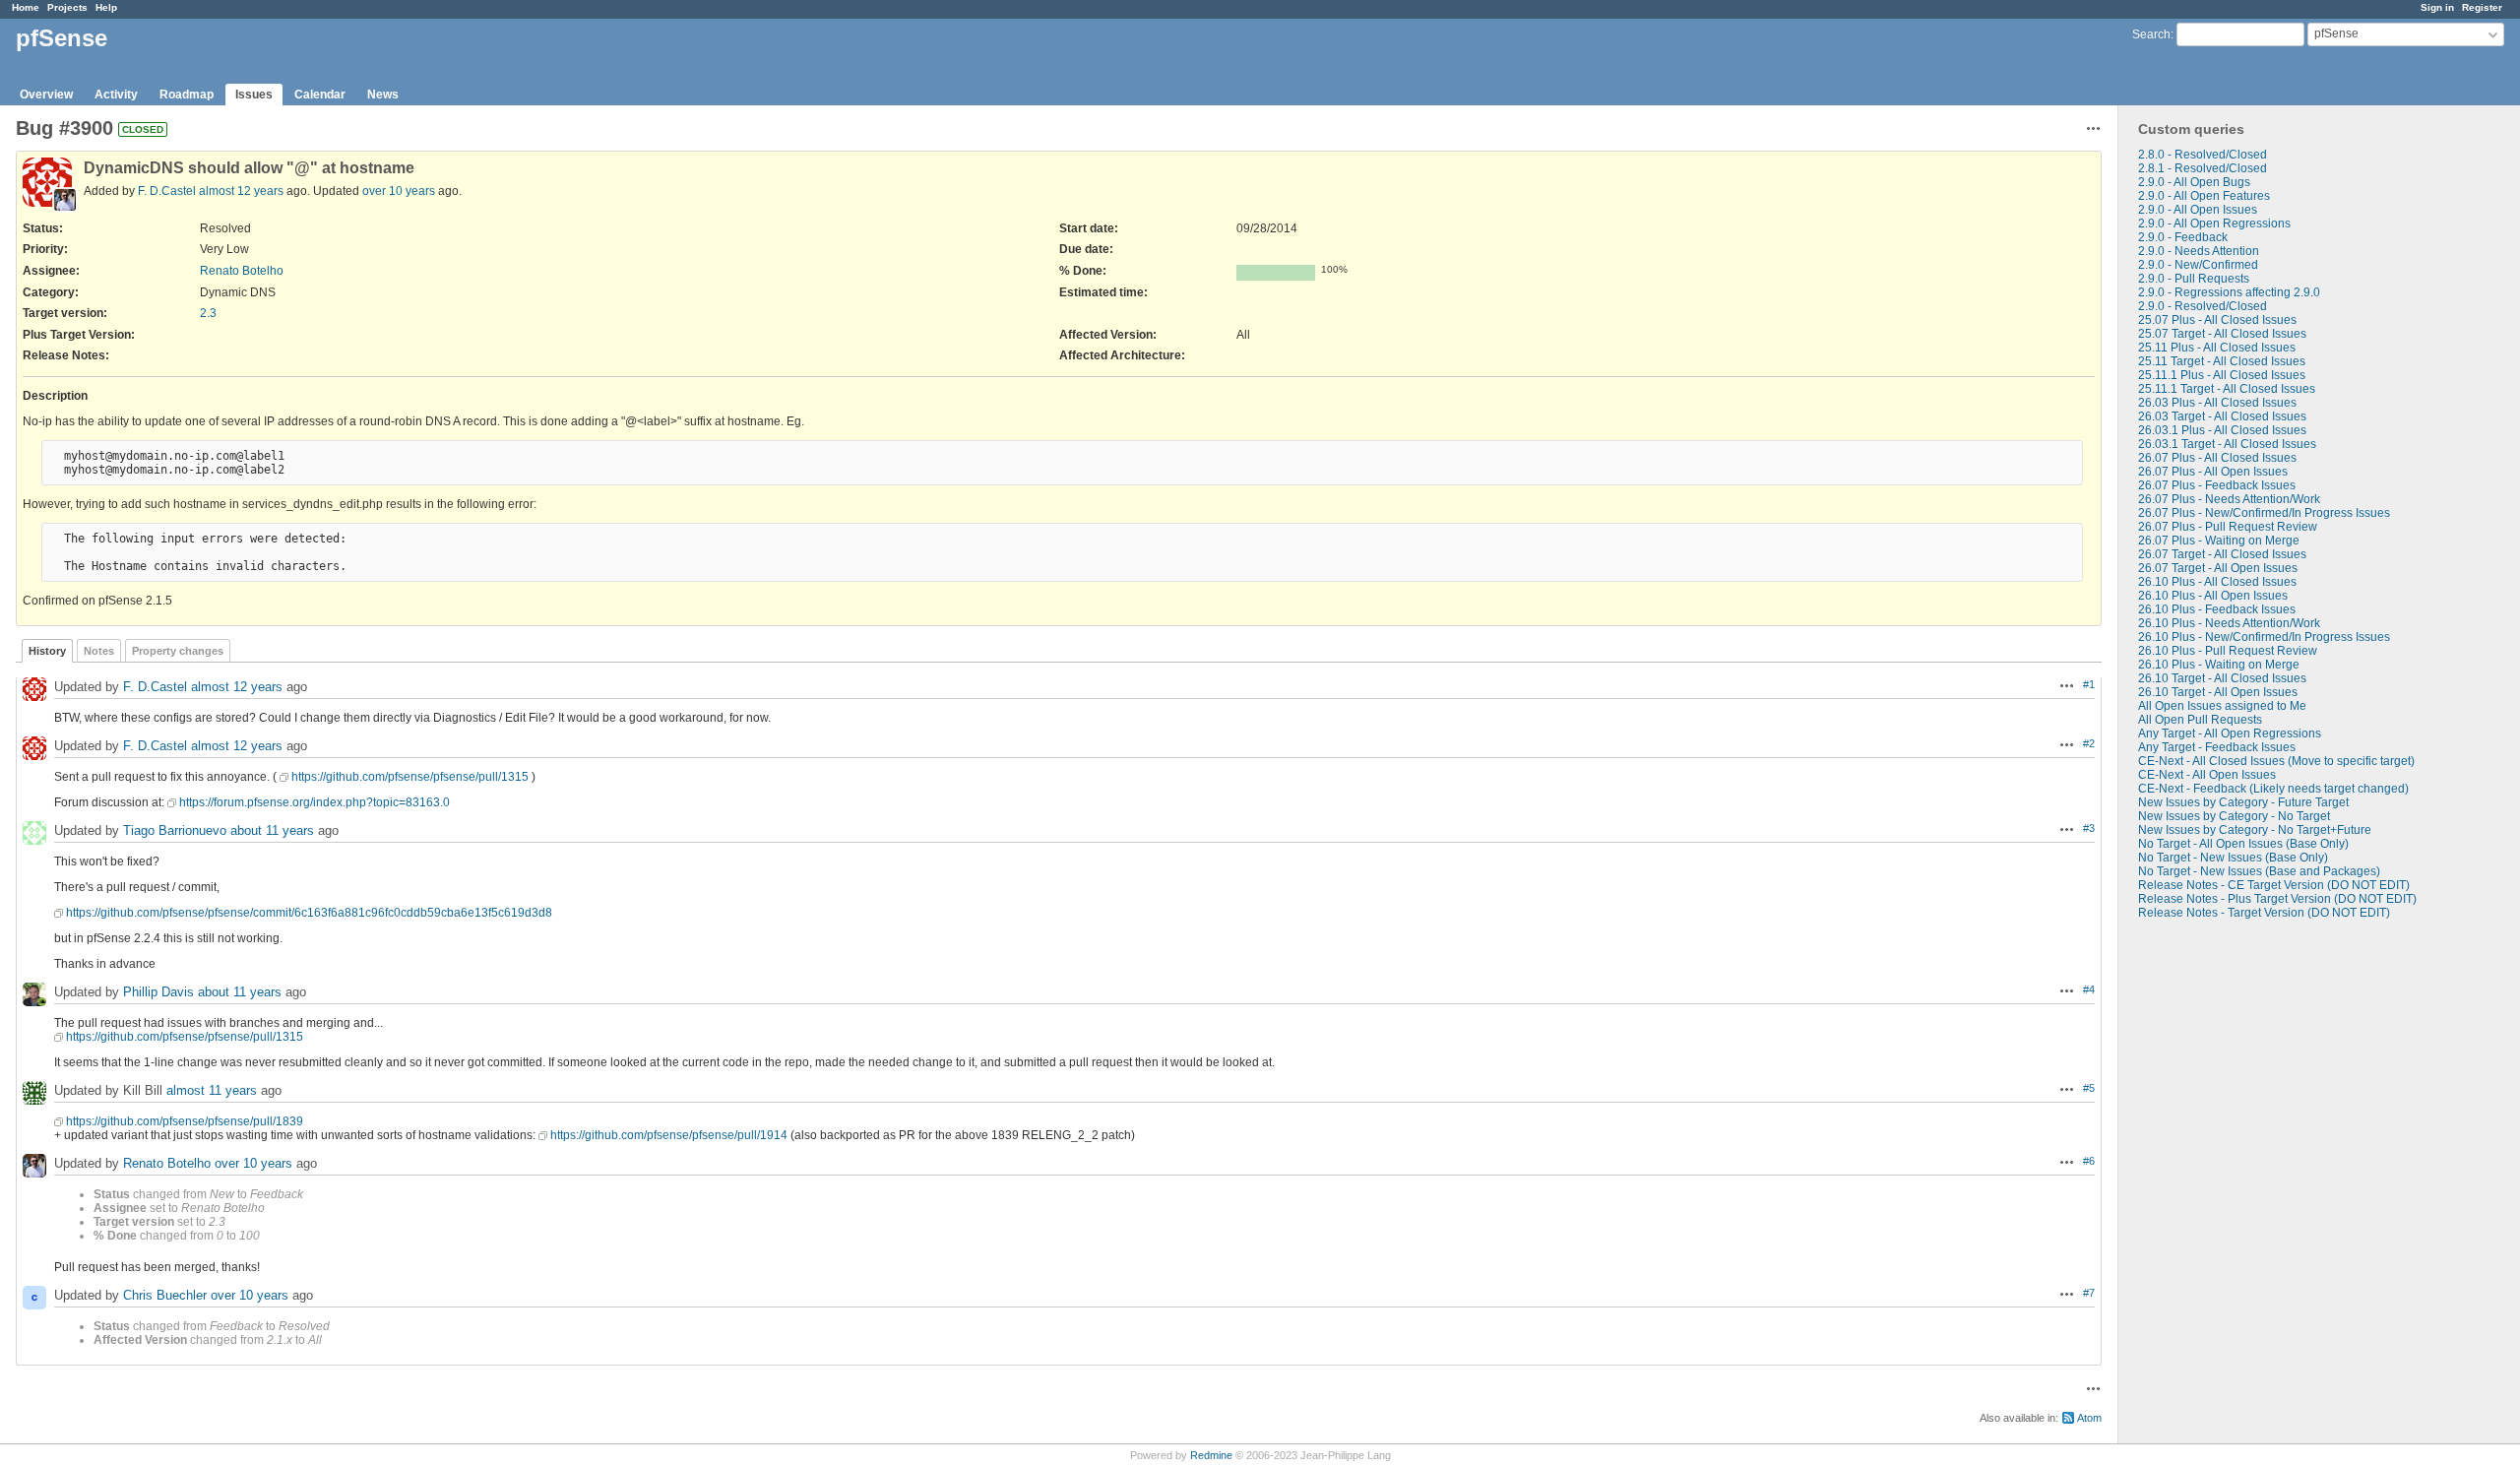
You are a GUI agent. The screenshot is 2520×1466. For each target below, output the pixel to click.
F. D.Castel (167, 191)
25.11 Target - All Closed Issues (2222, 361)
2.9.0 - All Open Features (2204, 196)
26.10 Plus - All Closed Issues (2217, 582)
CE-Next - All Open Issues (2207, 775)
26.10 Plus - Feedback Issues (2217, 609)
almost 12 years (241, 191)
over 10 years (399, 191)
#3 (2089, 828)
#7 (2089, 1293)
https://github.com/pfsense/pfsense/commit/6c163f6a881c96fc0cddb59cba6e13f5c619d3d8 (309, 913)
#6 (2089, 1161)
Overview (46, 95)
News (383, 95)
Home (26, 7)
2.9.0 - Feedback (2183, 237)
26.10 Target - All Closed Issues (2222, 678)
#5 (2089, 1088)
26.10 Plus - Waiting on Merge (2219, 665)
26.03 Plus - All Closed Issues (2217, 403)
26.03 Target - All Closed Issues (2222, 416)
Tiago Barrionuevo (175, 830)
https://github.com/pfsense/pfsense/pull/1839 (185, 1121)
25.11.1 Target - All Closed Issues (2227, 389)
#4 (2089, 989)
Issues (254, 95)
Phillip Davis (158, 992)
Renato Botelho (242, 271)
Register (2482, 7)
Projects (67, 7)
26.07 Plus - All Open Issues (2213, 472)
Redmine (1211, 1455)
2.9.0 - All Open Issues (2198, 210)
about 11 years (272, 830)
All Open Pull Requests (2200, 720)
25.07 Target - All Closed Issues (2222, 334)
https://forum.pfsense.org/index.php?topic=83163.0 (315, 802)
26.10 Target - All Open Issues (2218, 692)
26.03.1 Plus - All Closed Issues (2222, 430)
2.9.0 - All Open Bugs (2194, 182)
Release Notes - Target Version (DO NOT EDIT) (2264, 913)
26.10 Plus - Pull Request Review (2228, 651)
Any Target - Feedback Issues (2217, 747)
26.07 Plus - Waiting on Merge (2219, 541)
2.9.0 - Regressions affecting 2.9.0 (2229, 292)
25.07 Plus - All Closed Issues (2217, 320)
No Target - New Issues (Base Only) (2233, 858)
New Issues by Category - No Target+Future (2255, 830)
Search (2151, 34)
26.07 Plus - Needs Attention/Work (2229, 499)
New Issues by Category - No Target (2234, 816)
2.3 (208, 313)
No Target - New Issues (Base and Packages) (2259, 871)
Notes (99, 651)
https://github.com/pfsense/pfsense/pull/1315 (410, 777)
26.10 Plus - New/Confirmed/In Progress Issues (2264, 637)
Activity (116, 95)
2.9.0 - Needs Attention (2199, 251)
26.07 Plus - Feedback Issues (2217, 485)
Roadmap (187, 95)
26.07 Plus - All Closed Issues (2217, 458)
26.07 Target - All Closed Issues (2222, 554)
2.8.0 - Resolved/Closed (2203, 155)
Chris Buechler (165, 1295)
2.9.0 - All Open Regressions (2214, 223)
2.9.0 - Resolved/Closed (2203, 306)
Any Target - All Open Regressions (2230, 733)
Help (106, 7)
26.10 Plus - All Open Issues (2213, 596)
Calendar (320, 95)
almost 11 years (212, 1090)
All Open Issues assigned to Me (2222, 706)
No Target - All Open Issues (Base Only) (2243, 844)
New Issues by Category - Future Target (2243, 802)
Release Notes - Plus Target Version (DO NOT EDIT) (2277, 899)
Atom (2089, 1418)
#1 (2089, 684)
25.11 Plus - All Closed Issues (2217, 348)
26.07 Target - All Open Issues (2218, 568)
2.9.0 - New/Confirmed (2198, 265)
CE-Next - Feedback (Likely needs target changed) (2273, 789)
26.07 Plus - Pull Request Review (2228, 527)
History (47, 651)
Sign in (2437, 7)
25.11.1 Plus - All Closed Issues (2222, 375)
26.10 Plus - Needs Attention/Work (2229, 623)
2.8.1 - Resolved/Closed (2203, 168)
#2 (2089, 743)
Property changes (178, 651)
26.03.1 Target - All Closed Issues (2227, 444)
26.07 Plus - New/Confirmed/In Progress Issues (2264, 513)
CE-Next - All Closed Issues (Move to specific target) (2276, 761)
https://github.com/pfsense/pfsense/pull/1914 (669, 1135)
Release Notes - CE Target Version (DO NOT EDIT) (2274, 885)
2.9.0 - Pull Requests (2194, 279)
